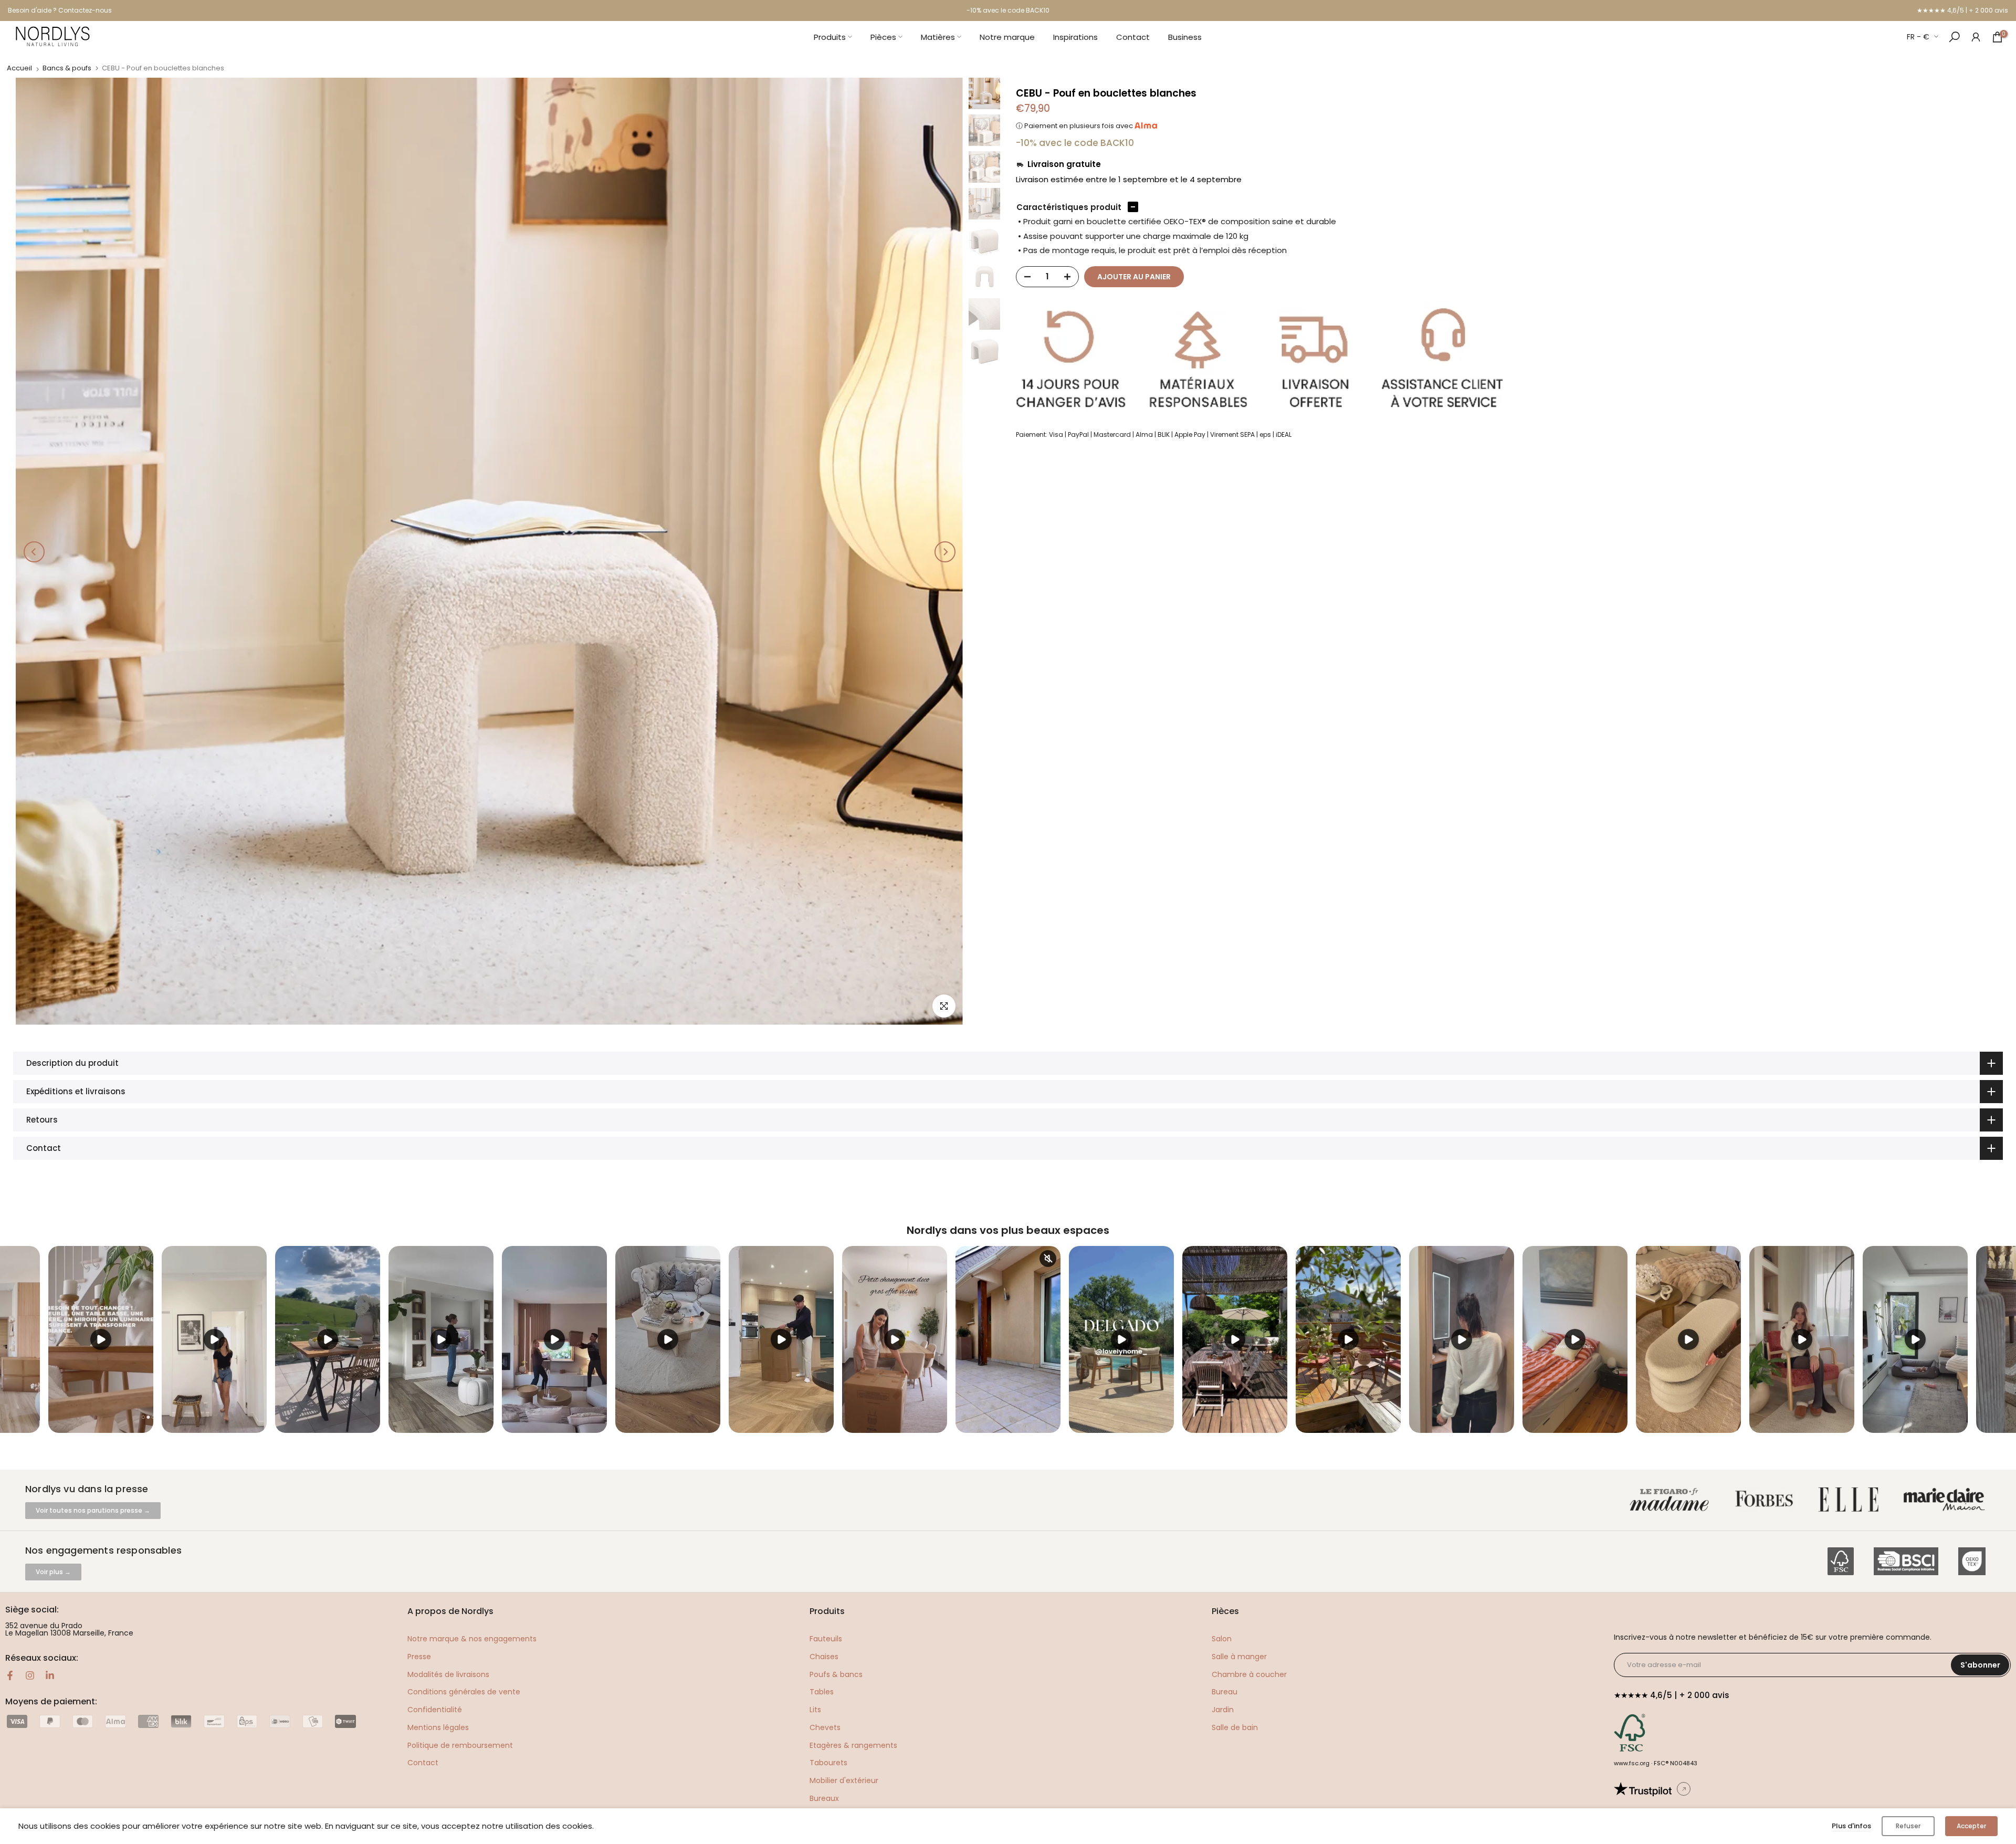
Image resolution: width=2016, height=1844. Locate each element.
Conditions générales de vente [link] (464, 1692)
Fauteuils (826, 1639)
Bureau (1225, 1692)
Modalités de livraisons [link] (448, 1674)
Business (1185, 37)
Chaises (824, 1657)
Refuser (1908, 1826)
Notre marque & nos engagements (472, 1639)
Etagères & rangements (853, 1745)
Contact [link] (423, 1763)
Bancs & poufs (67, 68)
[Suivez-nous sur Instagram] (30, 1675)
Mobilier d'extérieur (844, 1780)
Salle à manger (1239, 1657)
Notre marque (1007, 37)
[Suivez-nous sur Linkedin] (50, 1675)
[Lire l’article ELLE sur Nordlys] (1851, 1500)
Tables (822, 1692)
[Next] (945, 552)
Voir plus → (53, 1572)
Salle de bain (1235, 1727)
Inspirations (1075, 37)
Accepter (1971, 1826)
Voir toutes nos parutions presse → (93, 1510)
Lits (815, 1710)
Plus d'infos (1851, 1826)
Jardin (1223, 1710)
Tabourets (828, 1763)
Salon (1222, 1639)
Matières (938, 37)
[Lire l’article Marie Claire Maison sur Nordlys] (1946, 1500)
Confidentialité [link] (435, 1710)
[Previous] (34, 552)
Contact (1133, 37)
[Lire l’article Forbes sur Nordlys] (1766, 1500)
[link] (1976, 36)
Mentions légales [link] (438, 1727)
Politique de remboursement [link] (460, 1745)
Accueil (19, 68)
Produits (830, 37)
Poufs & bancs (836, 1674)
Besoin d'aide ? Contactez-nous (60, 10)
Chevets (825, 1727)
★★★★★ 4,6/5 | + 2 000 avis (1962, 10)
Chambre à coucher (1249, 1674)
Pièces (883, 37)
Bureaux (824, 1798)
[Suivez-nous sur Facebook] (10, 1675)
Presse (419, 1657)
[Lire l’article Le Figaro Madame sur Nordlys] (1672, 1500)
